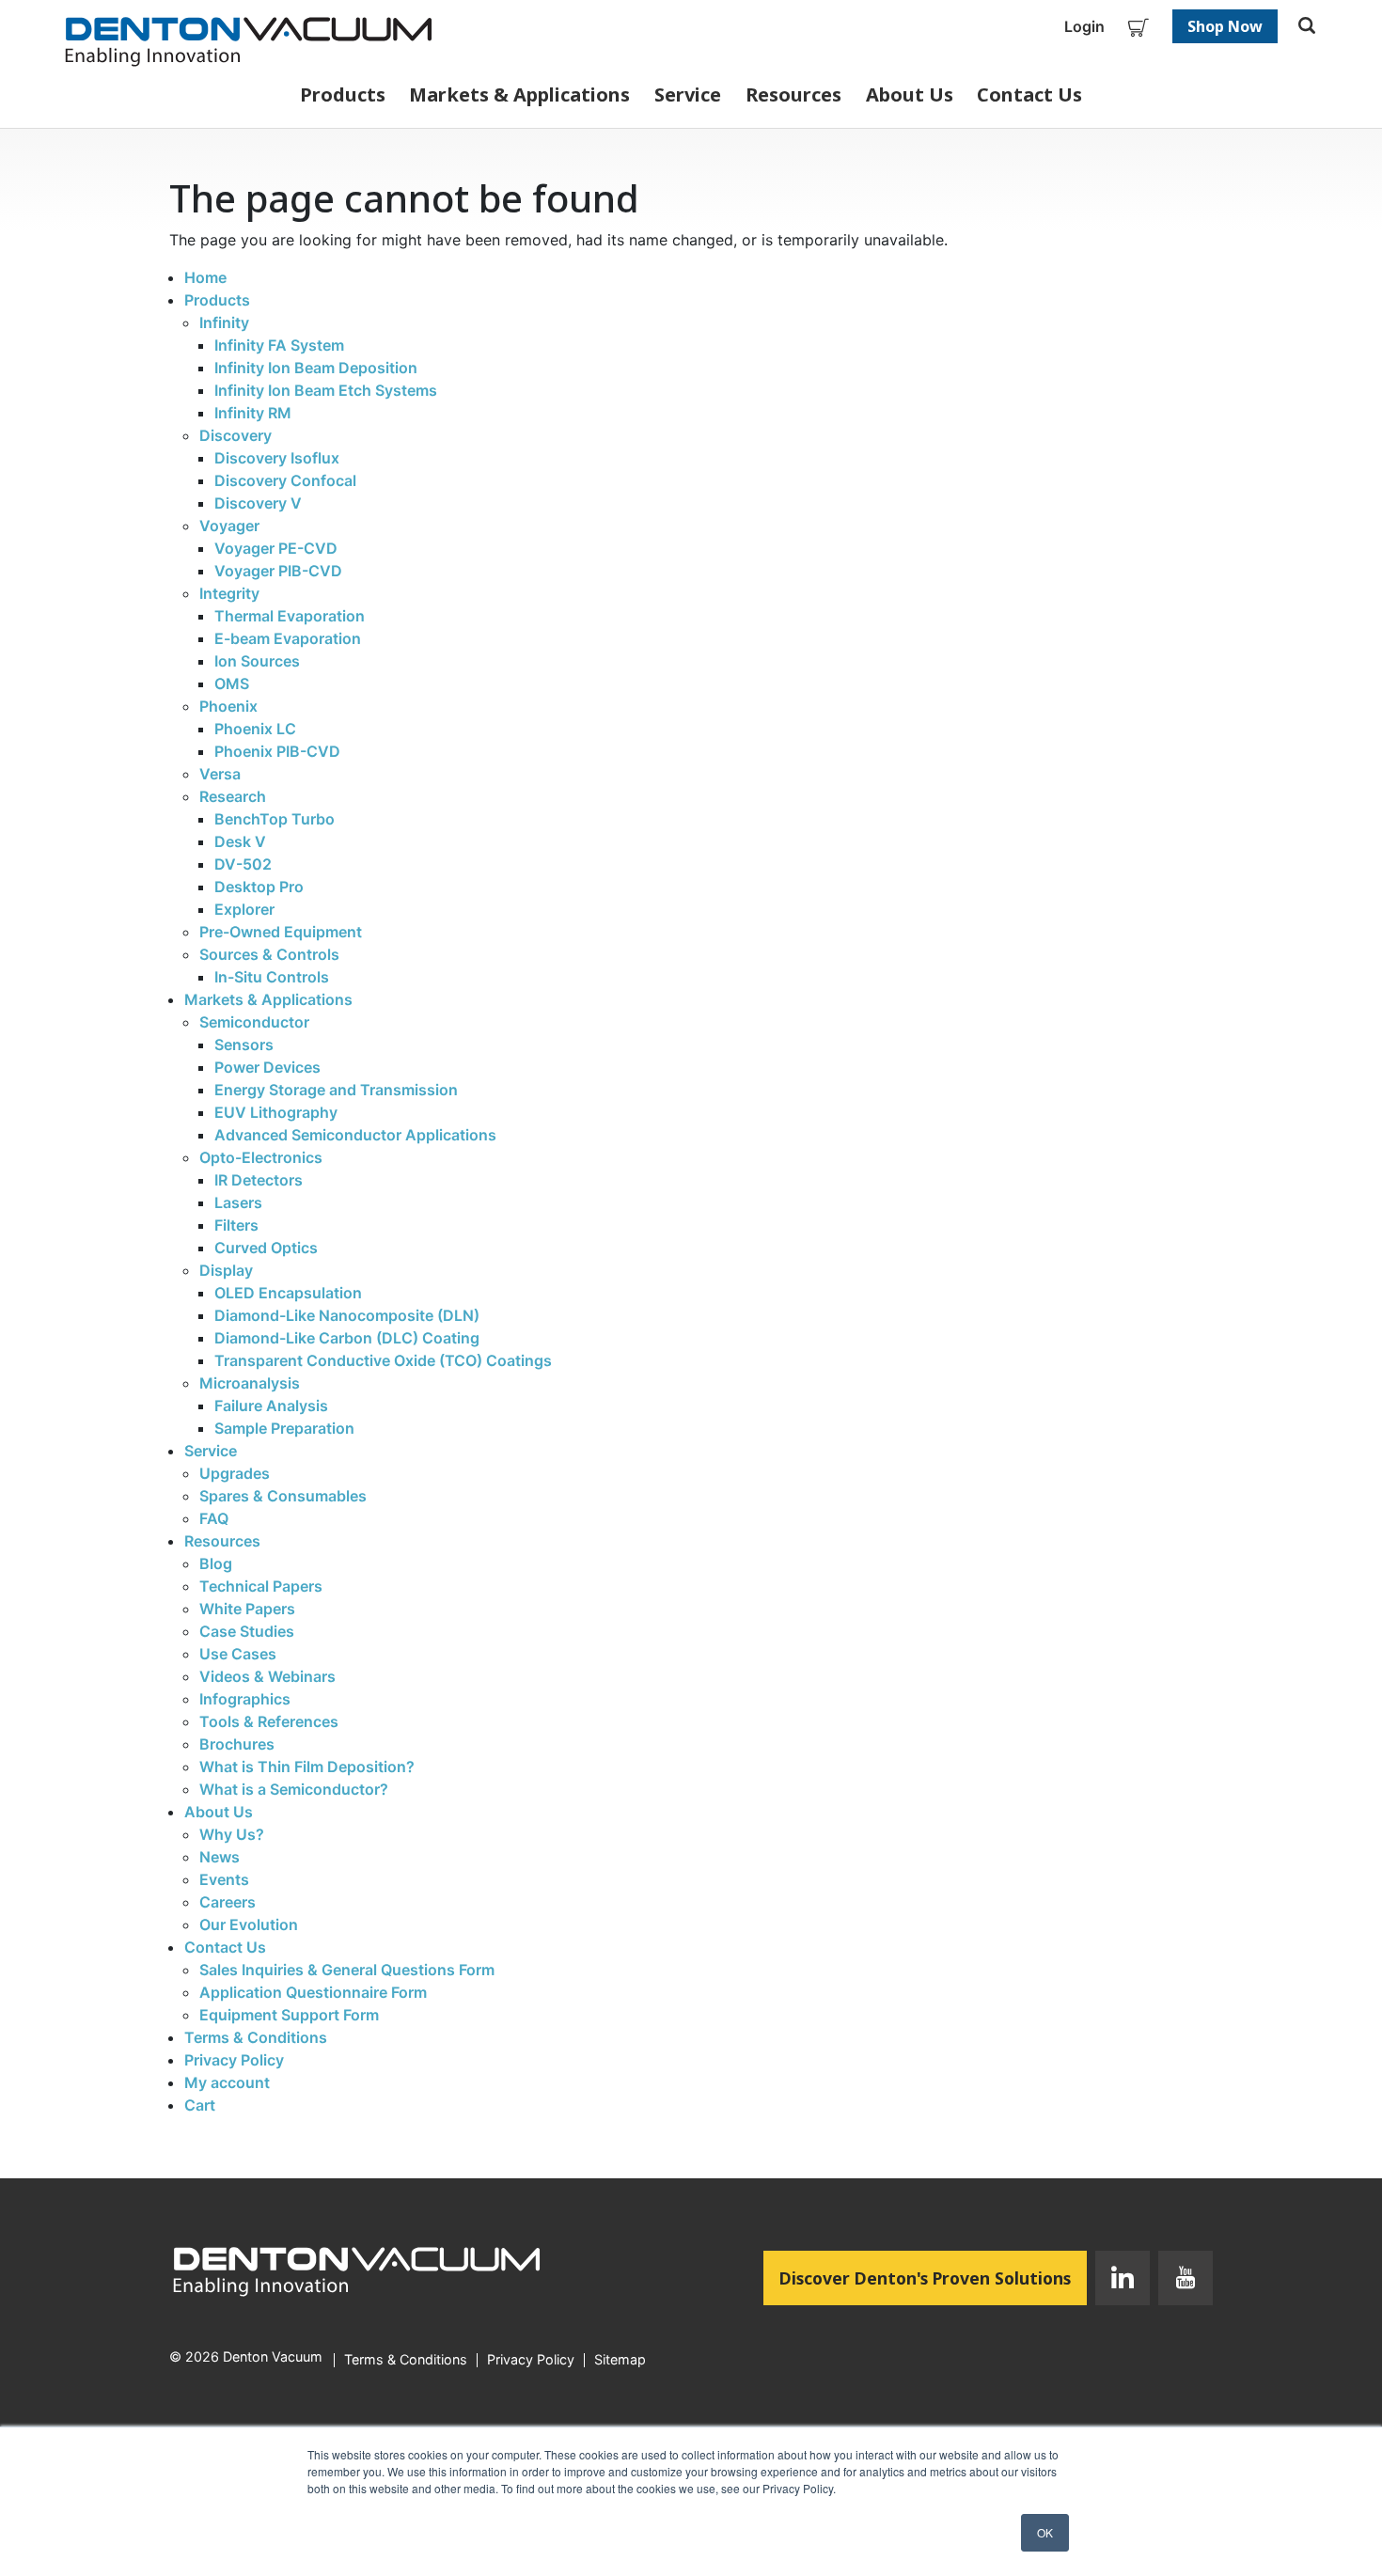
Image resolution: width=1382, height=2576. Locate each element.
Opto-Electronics (261, 1157)
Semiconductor (254, 1022)
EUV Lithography (276, 1112)
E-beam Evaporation (288, 638)
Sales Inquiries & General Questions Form (347, 1970)
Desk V (240, 841)
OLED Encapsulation (288, 1293)
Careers (228, 1902)
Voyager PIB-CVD (278, 571)
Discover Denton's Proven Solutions (933, 2278)
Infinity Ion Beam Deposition (316, 368)
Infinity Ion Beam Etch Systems (326, 390)
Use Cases (238, 1654)
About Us (910, 94)
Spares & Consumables (283, 1496)
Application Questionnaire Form (313, 1992)
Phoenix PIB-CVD (277, 751)
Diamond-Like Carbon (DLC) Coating (347, 1338)
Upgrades (235, 1473)
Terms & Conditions (256, 2037)
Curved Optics (266, 1248)
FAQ (214, 1518)
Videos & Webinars (267, 1676)
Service (688, 94)
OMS (232, 683)
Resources (793, 94)
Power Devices (267, 1067)
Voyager (229, 526)
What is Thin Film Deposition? (307, 1767)
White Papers (247, 1609)
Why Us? (232, 1834)
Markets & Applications (519, 94)
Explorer (244, 909)
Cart (200, 2105)
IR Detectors (259, 1180)
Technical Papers (261, 1586)
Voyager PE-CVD (276, 548)
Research (233, 796)
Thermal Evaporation (290, 616)
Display (226, 1270)
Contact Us (1029, 94)
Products (343, 94)
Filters (236, 1225)
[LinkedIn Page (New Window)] (1123, 2282)
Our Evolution (249, 1924)
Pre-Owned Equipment (281, 932)
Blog (216, 1563)
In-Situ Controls (272, 977)
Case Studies (247, 1631)
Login (1084, 26)
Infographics (245, 1699)
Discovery (236, 435)
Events (224, 1879)
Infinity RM (253, 413)
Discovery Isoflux (277, 458)
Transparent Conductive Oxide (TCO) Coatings (383, 1360)
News (220, 1857)
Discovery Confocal (285, 480)
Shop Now (1225, 26)
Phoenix (228, 706)
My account (227, 2082)
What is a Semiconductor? (294, 1789)
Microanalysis (250, 1383)
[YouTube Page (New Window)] (1181, 2282)
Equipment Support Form (289, 2015)
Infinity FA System (279, 345)
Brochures (237, 1744)
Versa (220, 774)
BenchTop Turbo (275, 819)
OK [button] (1045, 2532)
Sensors (244, 1045)
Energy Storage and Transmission (336, 1090)
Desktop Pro (259, 887)
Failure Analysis (271, 1406)
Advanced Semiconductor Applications (355, 1135)
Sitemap (620, 2360)
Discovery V (258, 503)
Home (205, 277)
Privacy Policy (234, 2060)
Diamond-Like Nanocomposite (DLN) (347, 1315)
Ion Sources (257, 661)
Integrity (229, 593)
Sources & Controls (269, 954)
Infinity (224, 322)
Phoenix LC (255, 729)
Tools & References (269, 1721)
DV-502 (243, 864)
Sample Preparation (284, 1428)
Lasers (238, 1202)
